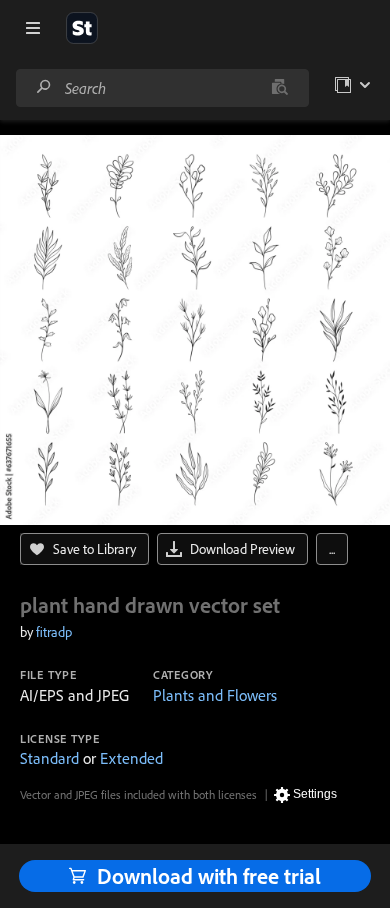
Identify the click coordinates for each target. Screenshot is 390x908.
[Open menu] (33, 28)
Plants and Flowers (215, 695)
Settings (315, 794)
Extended (131, 758)
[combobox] (162, 88)
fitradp (54, 632)
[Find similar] (279, 88)
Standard (49, 758)
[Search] (44, 87)
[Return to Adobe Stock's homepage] (82, 28)
